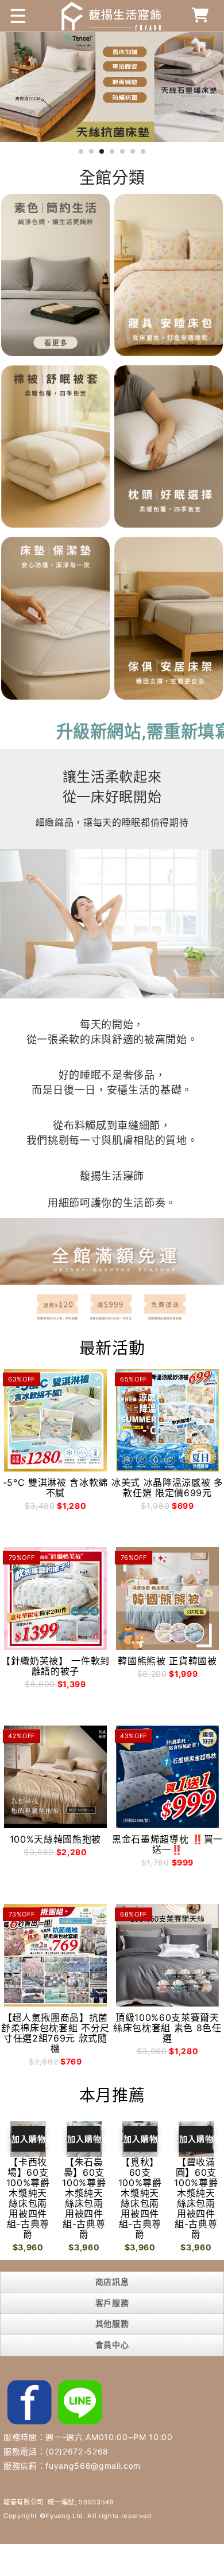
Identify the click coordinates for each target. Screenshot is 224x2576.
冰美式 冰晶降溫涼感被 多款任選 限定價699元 (167, 1488)
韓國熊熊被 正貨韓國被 (167, 1661)
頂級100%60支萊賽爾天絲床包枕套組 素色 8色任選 (167, 2028)
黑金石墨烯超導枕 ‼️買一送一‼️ (167, 1844)
